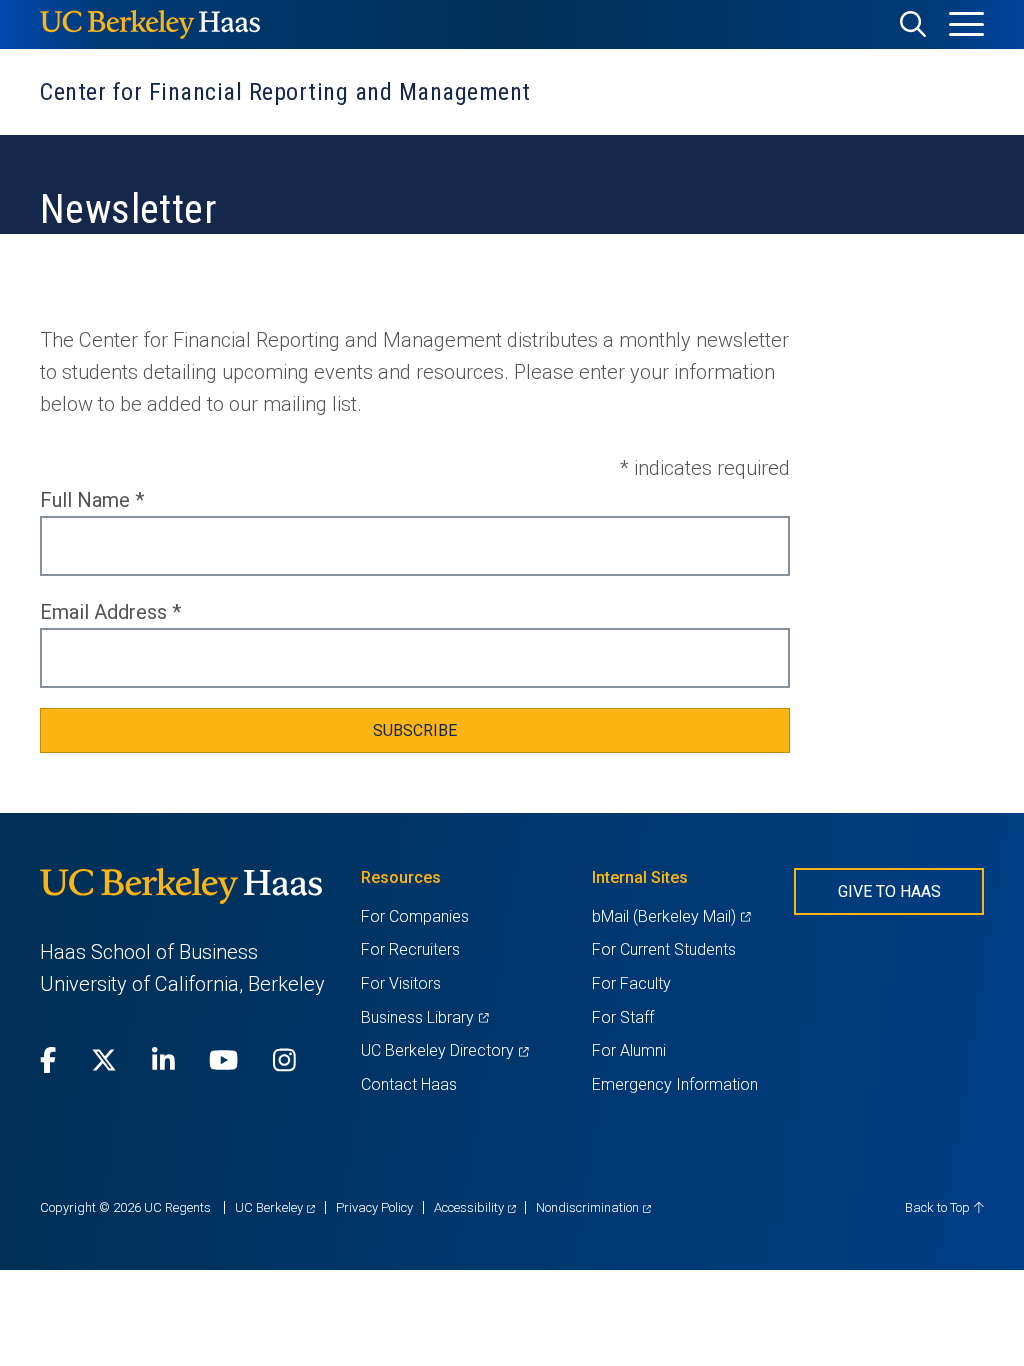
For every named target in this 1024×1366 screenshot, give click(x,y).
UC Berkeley (275, 1207)
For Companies (415, 916)
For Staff (623, 1017)
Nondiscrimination (593, 1207)
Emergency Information (675, 1084)
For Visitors (401, 983)
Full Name (92, 500)
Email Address (110, 612)
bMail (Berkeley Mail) (671, 916)
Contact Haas (409, 1084)
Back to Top (939, 1207)
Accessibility (475, 1207)
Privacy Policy (374, 1207)
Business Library (424, 1017)
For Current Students (664, 949)
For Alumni (629, 1050)
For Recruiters (410, 949)
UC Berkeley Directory (444, 1050)
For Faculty (631, 983)
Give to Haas (889, 891)
